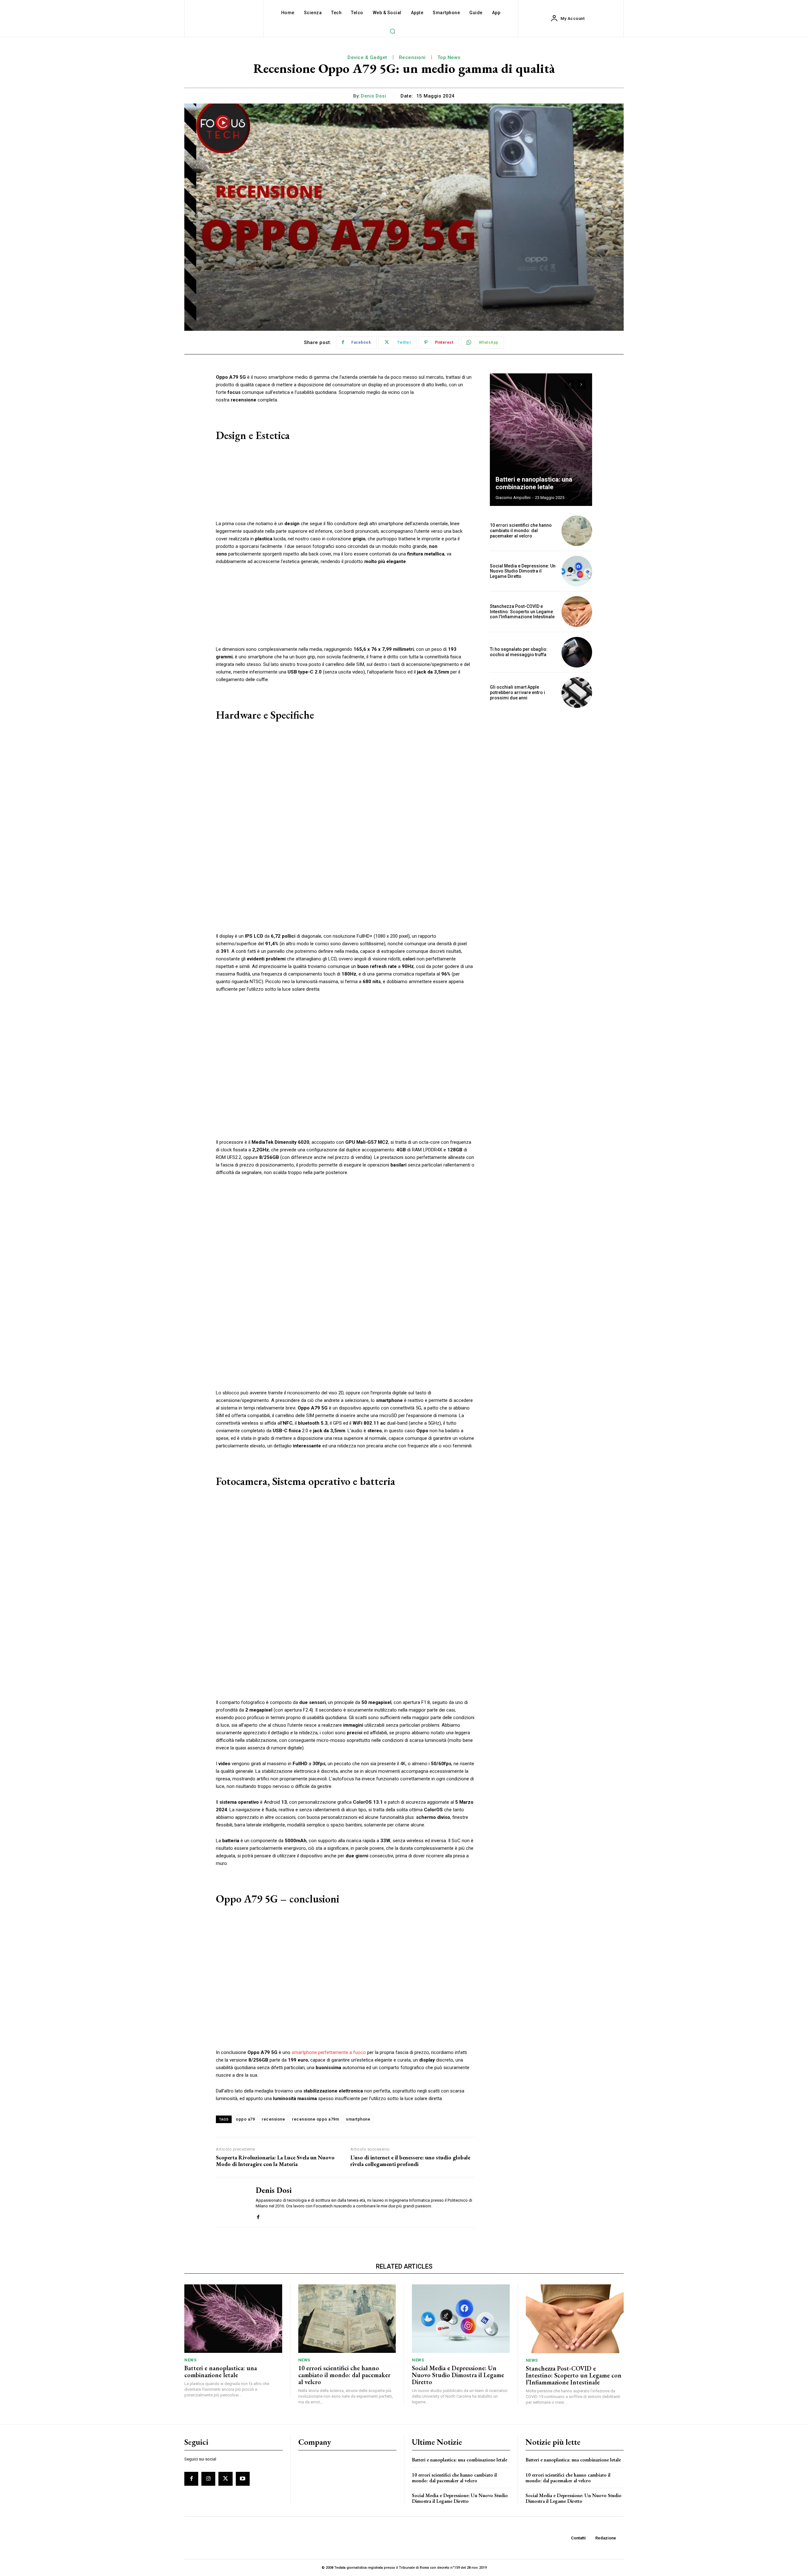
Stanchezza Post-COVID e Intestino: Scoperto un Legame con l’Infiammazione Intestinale (522, 612)
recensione (273, 2119)
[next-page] (581, 384)
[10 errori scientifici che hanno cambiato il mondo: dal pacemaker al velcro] (577, 531)
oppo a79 (245, 2119)
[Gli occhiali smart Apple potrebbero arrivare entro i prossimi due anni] (577, 693)
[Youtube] (243, 2479)
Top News (449, 57)
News (190, 2360)
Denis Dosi (373, 96)
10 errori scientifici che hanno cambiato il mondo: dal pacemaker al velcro (521, 531)
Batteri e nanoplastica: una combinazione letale (534, 483)
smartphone (358, 2119)
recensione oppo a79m (315, 2119)
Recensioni (412, 57)
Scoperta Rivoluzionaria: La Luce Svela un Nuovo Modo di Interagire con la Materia (275, 2161)
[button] (392, 31)
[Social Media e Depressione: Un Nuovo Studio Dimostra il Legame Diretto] (577, 571)
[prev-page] (570, 384)
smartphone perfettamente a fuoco (329, 2052)
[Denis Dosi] (231, 2202)
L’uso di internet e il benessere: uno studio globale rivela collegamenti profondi (410, 2161)
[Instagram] (208, 2479)
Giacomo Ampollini (513, 498)
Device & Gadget (367, 57)
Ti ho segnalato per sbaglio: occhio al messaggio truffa (519, 652)
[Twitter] (225, 2479)
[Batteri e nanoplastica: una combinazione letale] (541, 440)
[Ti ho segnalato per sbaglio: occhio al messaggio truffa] (577, 652)
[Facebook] (258, 2216)
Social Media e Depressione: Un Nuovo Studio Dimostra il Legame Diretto (523, 571)
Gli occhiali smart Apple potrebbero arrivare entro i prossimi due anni (517, 692)
